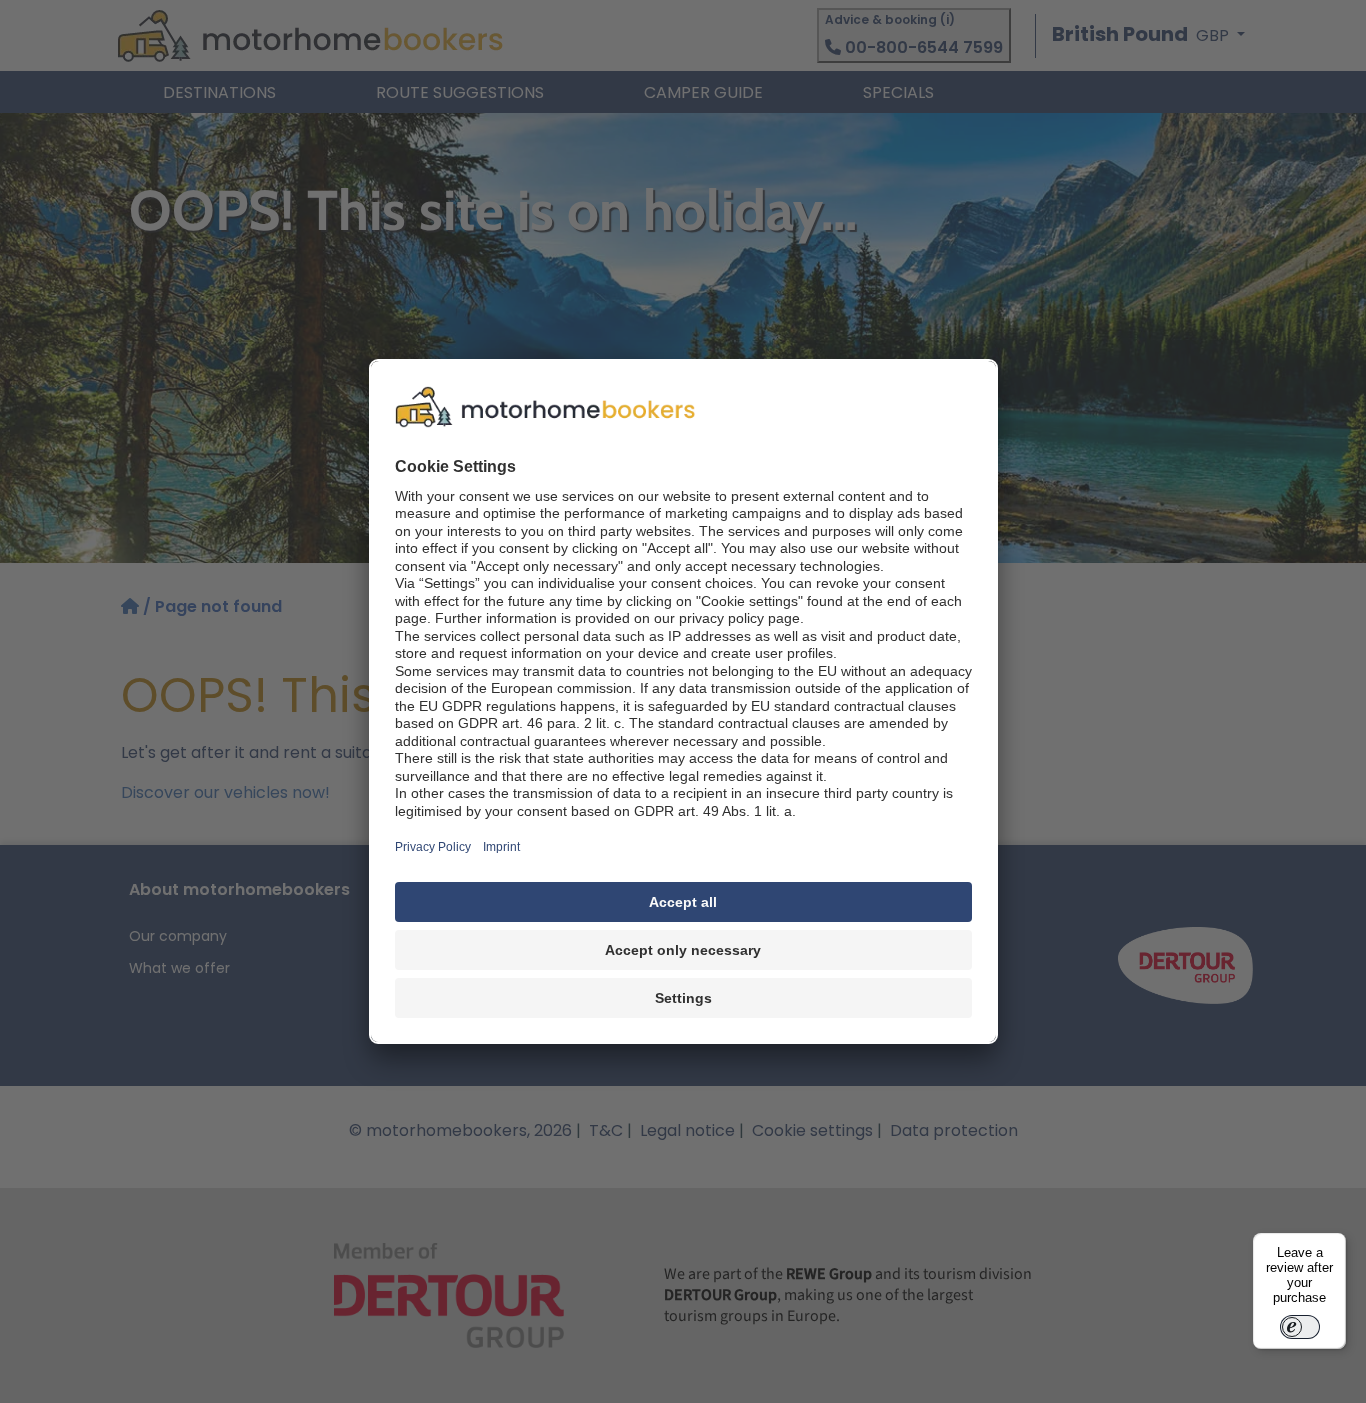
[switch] (1300, 1327)
